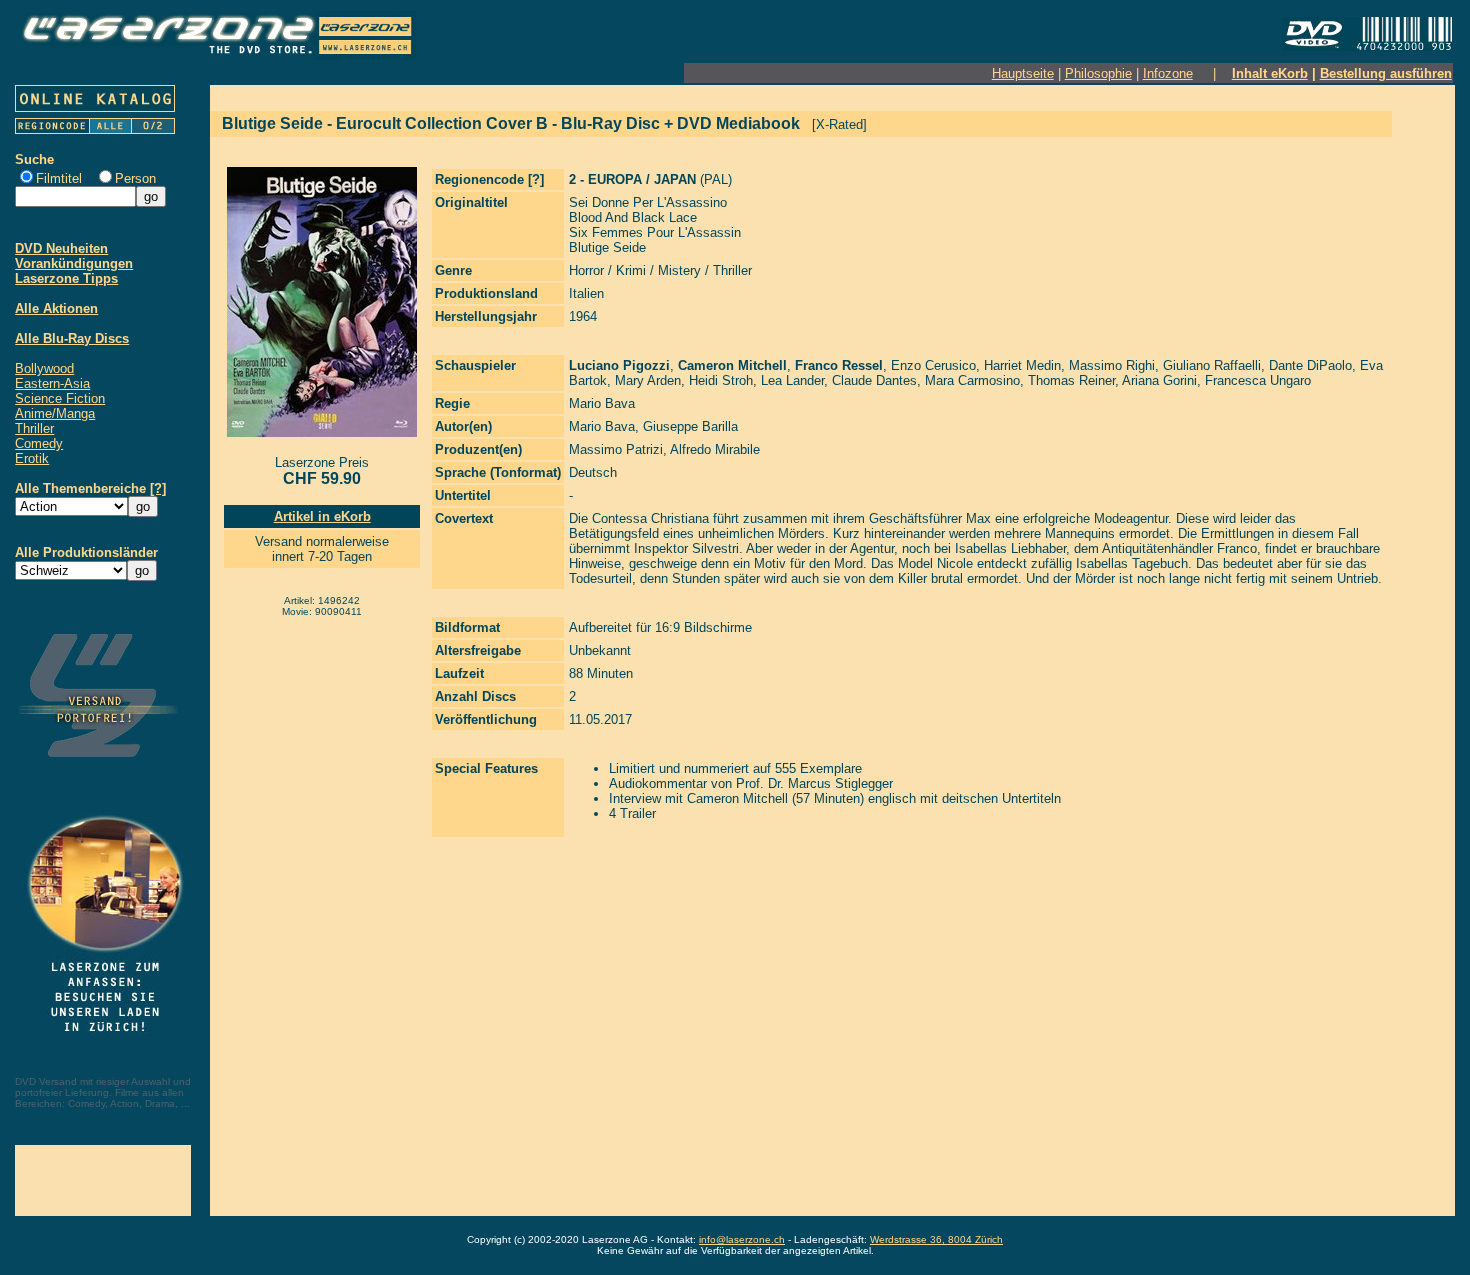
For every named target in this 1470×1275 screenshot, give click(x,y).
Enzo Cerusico (933, 365)
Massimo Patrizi (616, 449)
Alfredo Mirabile (715, 449)
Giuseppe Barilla (690, 426)
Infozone (1168, 73)
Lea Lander (792, 380)
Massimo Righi (1112, 365)
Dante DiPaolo (1310, 365)
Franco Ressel (839, 365)
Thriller (34, 428)
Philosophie (1098, 73)
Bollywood (44, 368)
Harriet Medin (1022, 365)
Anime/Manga (55, 413)
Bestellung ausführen (1386, 73)
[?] (158, 488)
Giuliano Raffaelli (1212, 365)
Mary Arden (648, 380)
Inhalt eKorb (1270, 73)
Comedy (39, 443)
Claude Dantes (874, 380)
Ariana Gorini (1159, 380)
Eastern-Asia (52, 383)
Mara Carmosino (972, 380)
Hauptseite (1023, 73)
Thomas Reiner (1071, 380)
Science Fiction (60, 398)
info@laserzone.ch (742, 1239)
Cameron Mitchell (732, 365)
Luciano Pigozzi (619, 365)
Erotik (32, 458)
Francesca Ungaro (1258, 380)
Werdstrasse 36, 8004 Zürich (936, 1239)
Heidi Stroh (721, 380)
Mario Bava (602, 403)
